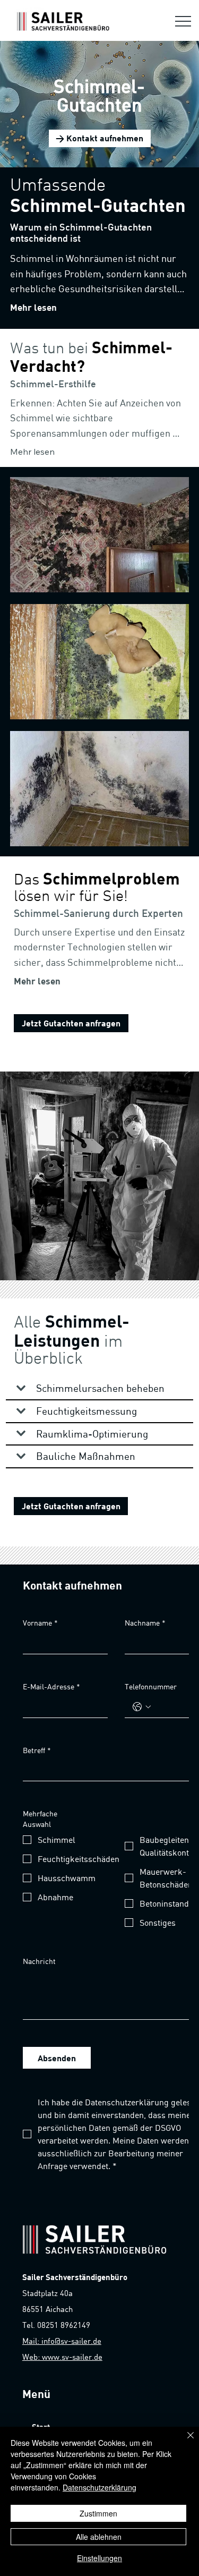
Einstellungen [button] (99, 2558)
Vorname (40, 1623)
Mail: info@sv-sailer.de (62, 2341)
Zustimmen (98, 2513)
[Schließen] (184, 2442)
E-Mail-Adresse (51, 1686)
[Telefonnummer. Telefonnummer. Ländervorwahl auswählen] (142, 1707)
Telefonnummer (151, 1686)
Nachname (145, 1623)
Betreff (37, 1750)
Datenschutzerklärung (99, 2487)
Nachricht (39, 1961)
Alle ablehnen (99, 2537)
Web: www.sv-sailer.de (62, 2357)
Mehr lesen (33, 307)
